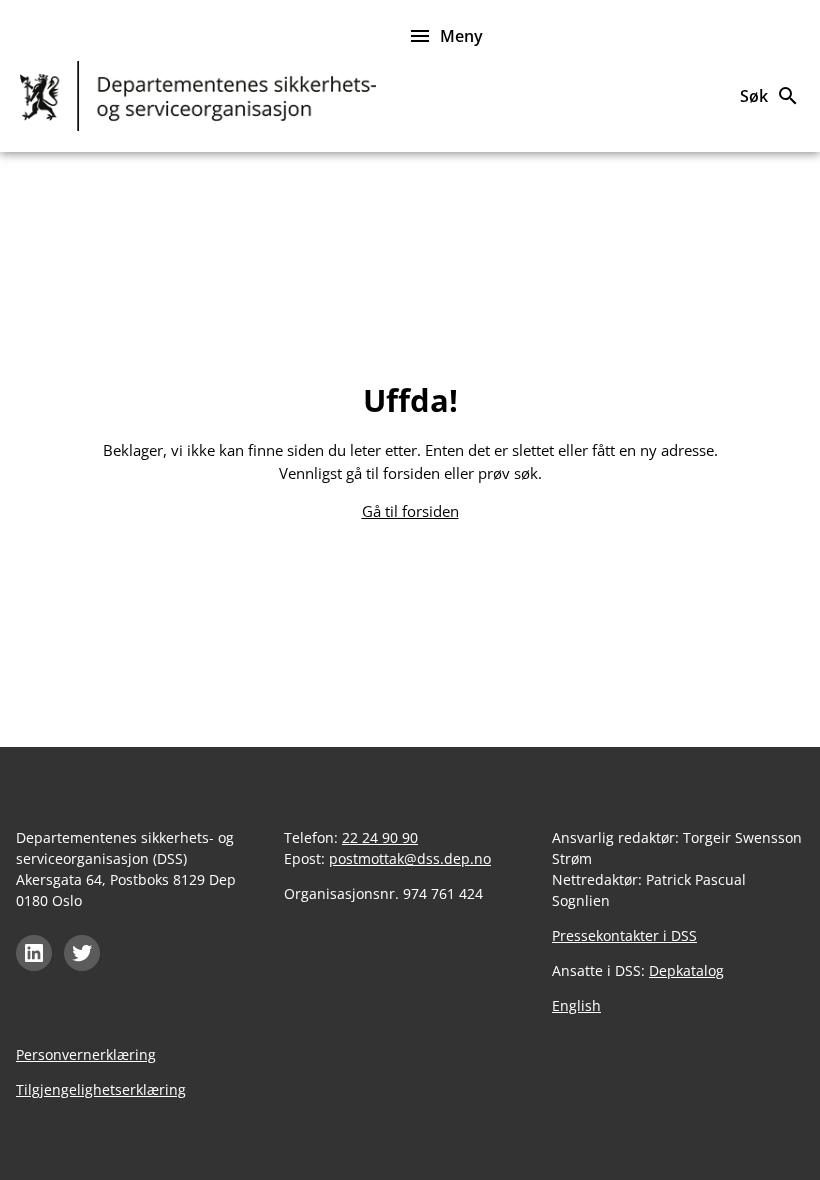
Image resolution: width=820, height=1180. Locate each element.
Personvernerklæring (86, 1054)
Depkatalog (686, 970)
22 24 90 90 (380, 837)
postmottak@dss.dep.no (410, 858)
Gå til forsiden (410, 511)
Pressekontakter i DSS (624, 935)
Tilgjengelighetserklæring (101, 1089)
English (576, 1005)
